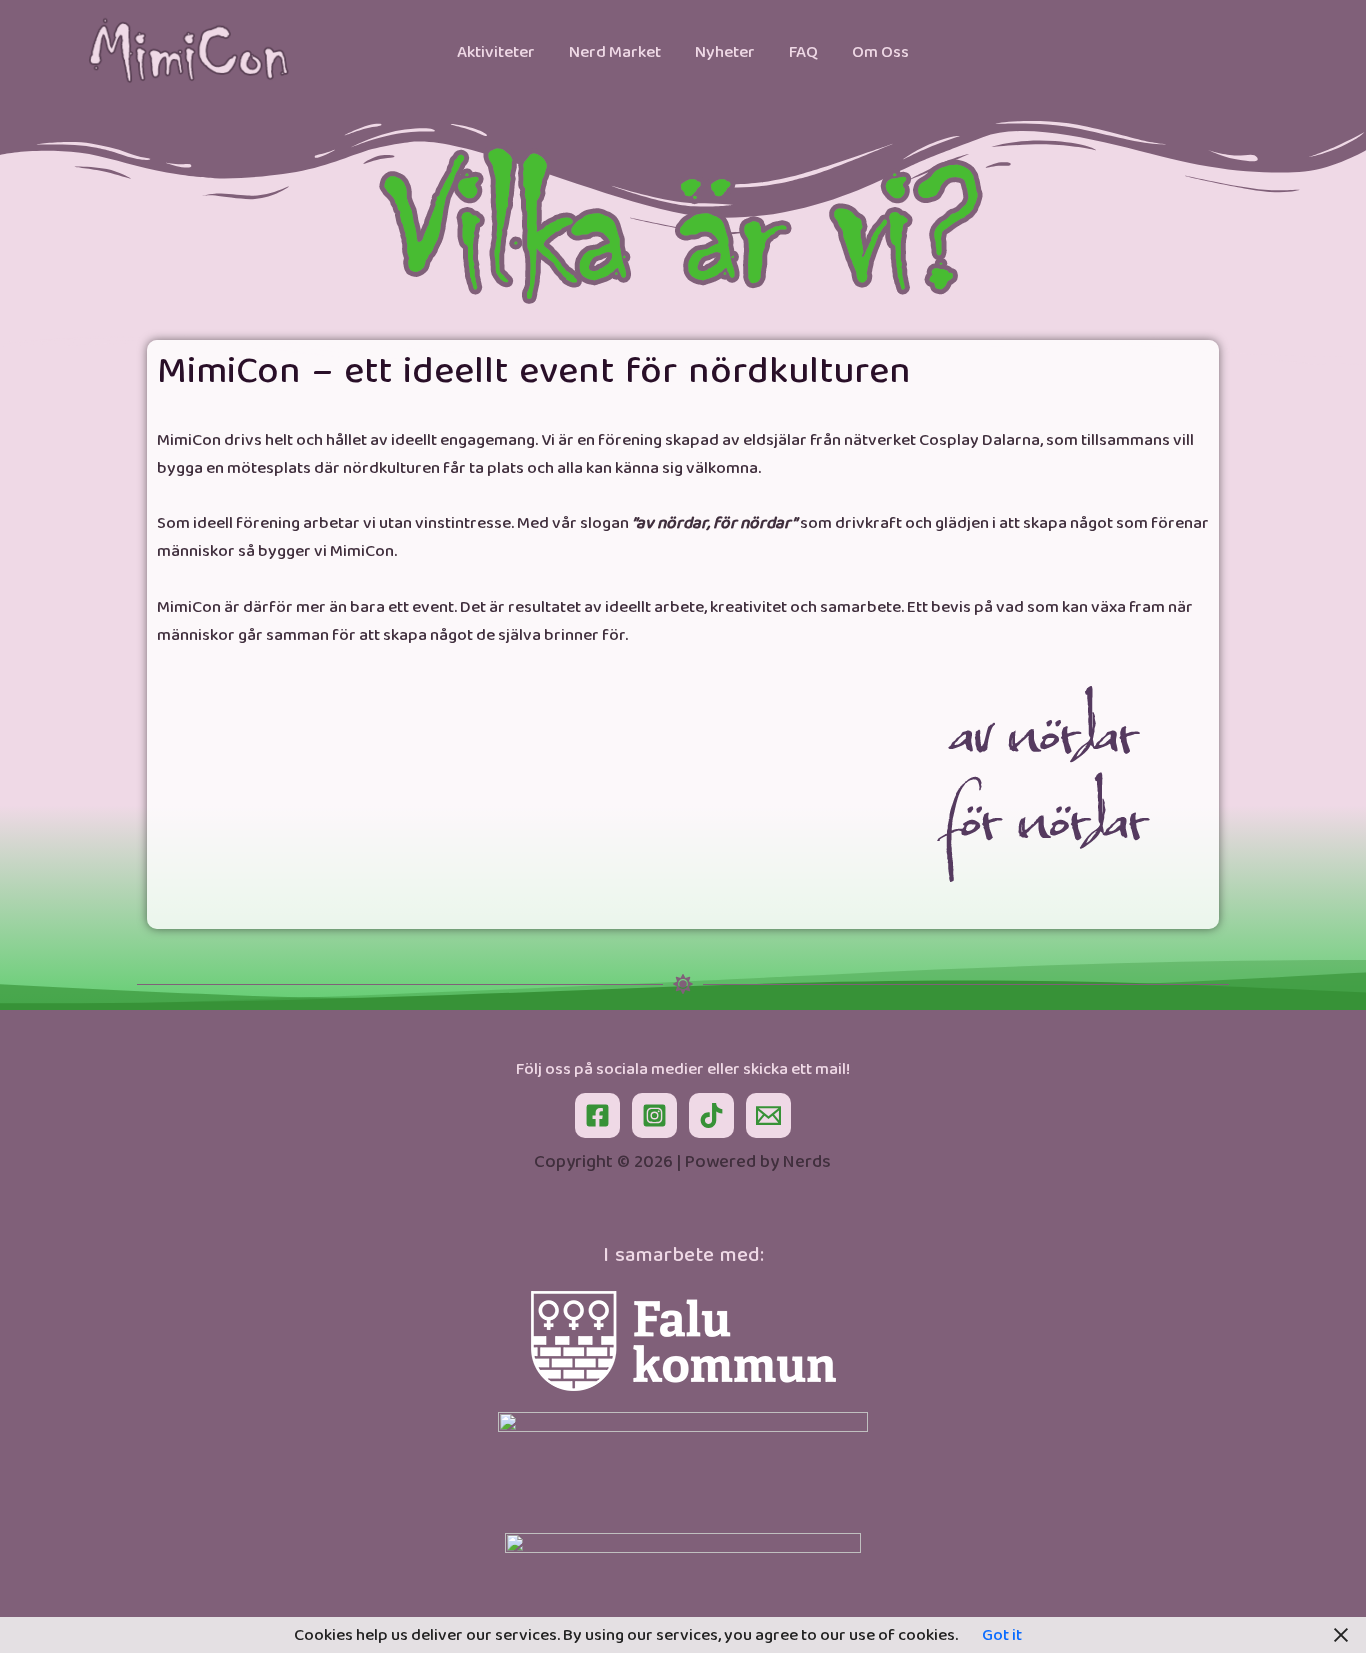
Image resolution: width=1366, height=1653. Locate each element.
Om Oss (880, 52)
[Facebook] (597, 1115)
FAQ (803, 52)
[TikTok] (711, 1115)
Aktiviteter (496, 52)
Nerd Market (615, 52)
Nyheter (725, 52)
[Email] (768, 1115)
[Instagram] (654, 1115)
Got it (1002, 1635)
